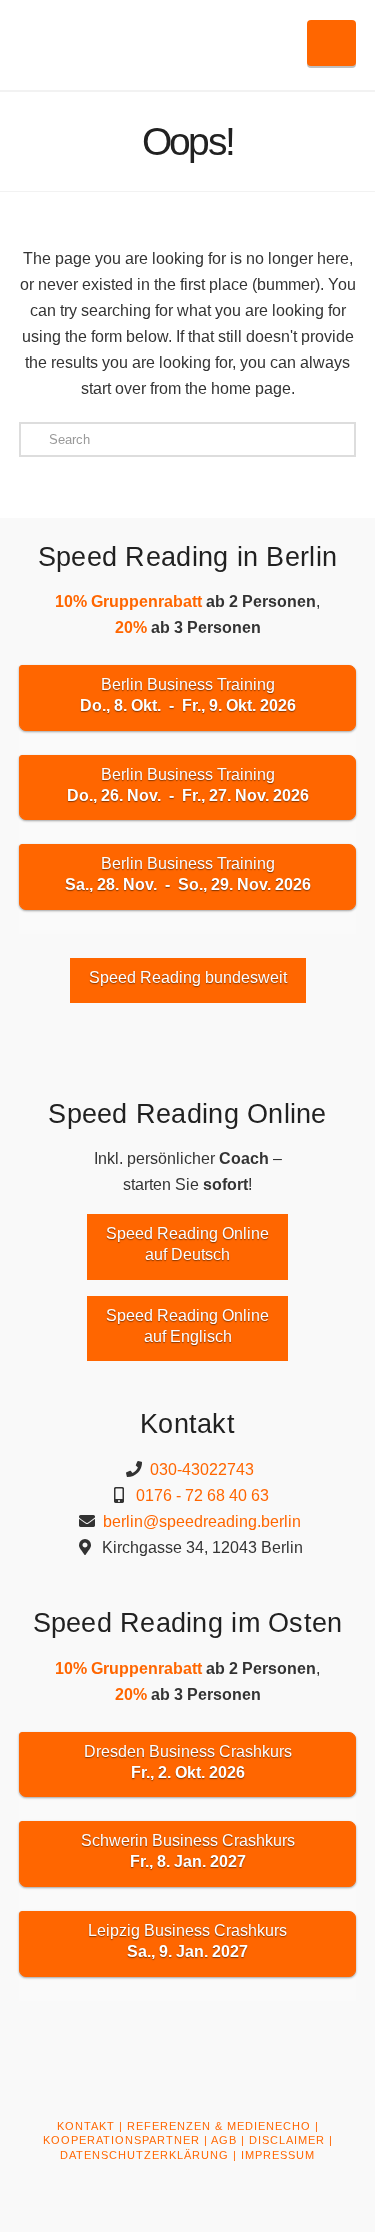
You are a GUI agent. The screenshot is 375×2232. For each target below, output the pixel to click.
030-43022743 (202, 1469)
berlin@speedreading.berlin (202, 1521)
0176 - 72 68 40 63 (202, 1495)
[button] (331, 43)
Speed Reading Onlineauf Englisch (187, 1326)
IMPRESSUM (278, 2155)
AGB (224, 2140)
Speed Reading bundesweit (188, 977)
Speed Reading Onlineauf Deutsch (187, 1244)
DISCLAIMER (287, 2140)
